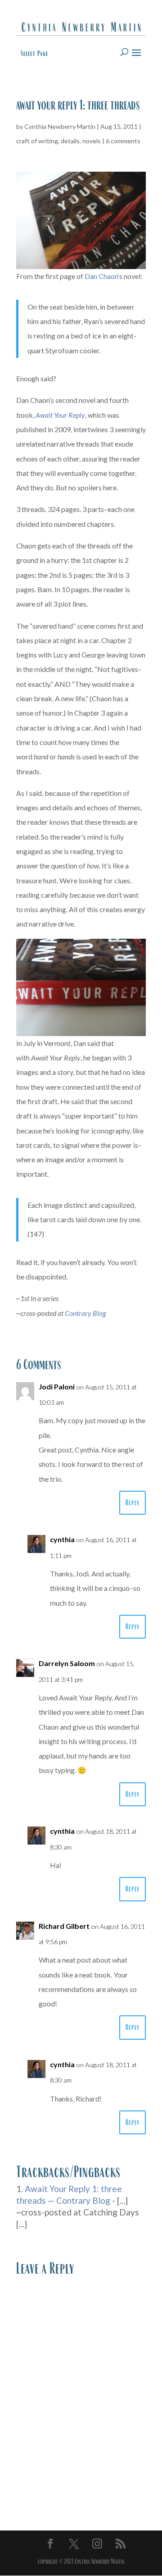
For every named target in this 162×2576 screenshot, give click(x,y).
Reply (133, 1503)
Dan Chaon (101, 276)
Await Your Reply (60, 415)
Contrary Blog (85, 1313)
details (70, 141)
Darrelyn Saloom (67, 1663)
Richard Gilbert (64, 1926)
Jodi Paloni (57, 1386)
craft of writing (37, 141)
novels (92, 141)
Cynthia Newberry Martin (60, 126)
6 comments (123, 141)
